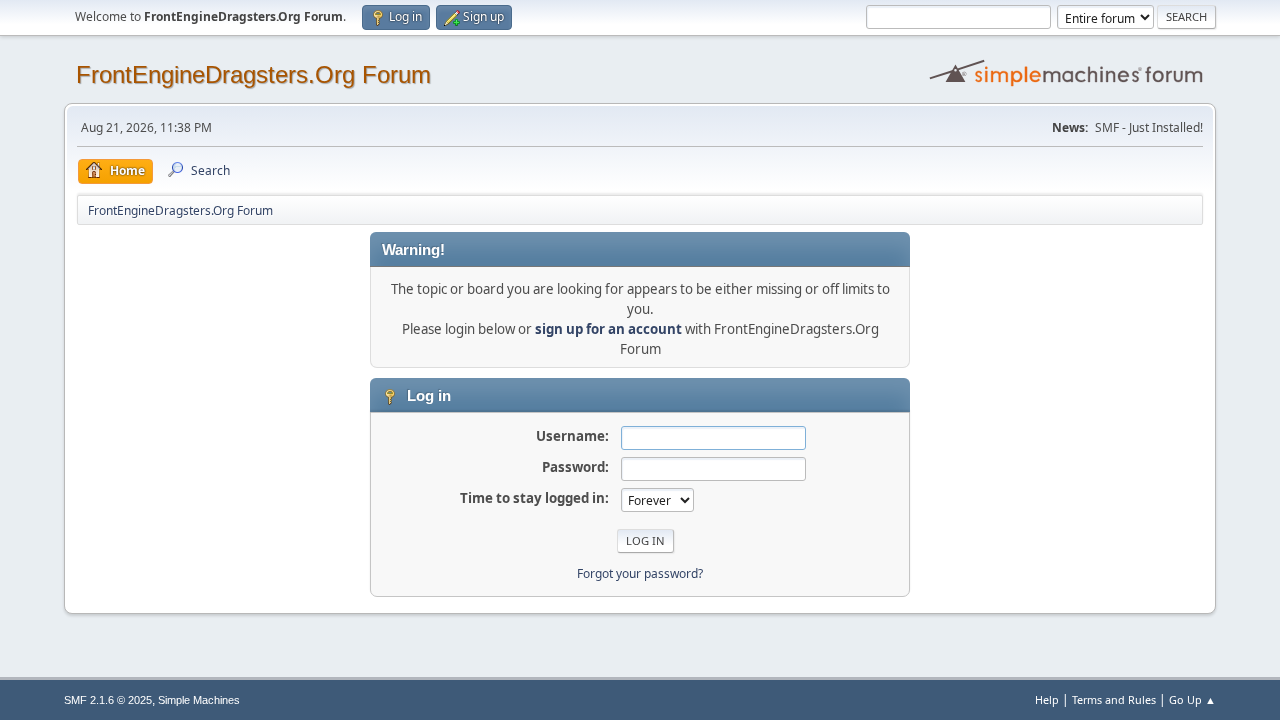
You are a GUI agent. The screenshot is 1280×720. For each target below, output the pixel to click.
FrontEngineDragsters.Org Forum (253, 74)
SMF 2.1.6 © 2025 (108, 700)
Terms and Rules (1114, 699)
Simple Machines (199, 700)
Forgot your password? (640, 573)
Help (1047, 699)
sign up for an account (608, 329)
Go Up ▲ (1192, 699)
